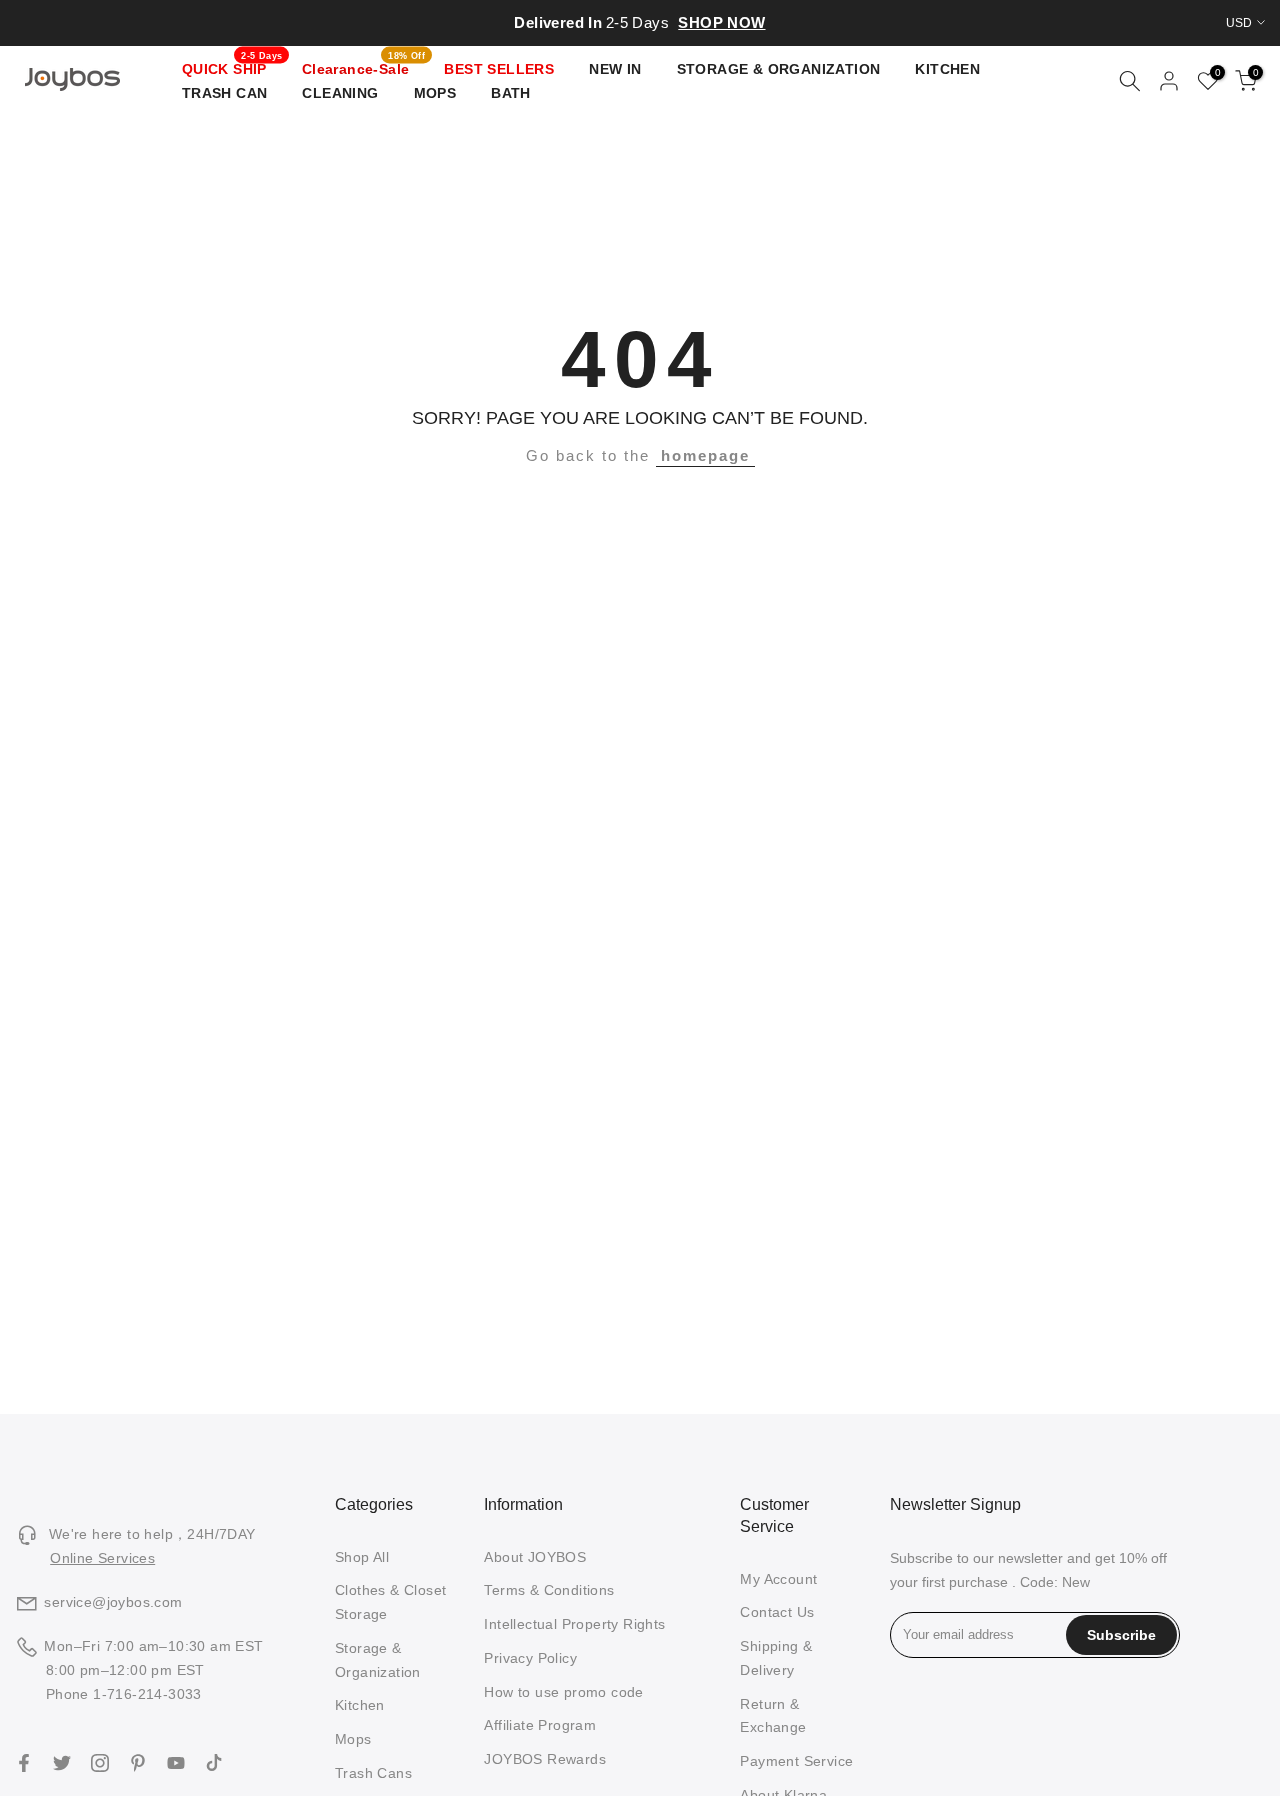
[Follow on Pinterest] (138, 1763)
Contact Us (777, 1612)
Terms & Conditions (549, 1590)
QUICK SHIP (232, 67)
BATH (511, 93)
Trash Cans (373, 1773)
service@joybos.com (113, 1602)
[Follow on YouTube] (176, 1763)
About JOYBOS (535, 1557)
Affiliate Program (540, 1725)
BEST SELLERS (499, 69)
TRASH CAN (225, 93)
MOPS (435, 93)
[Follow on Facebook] (24, 1763)
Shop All (362, 1557)
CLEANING (340, 93)
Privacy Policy (530, 1658)
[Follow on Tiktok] (214, 1763)
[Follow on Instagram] (100, 1763)
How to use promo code (563, 1692)
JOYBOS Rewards (545, 1759)
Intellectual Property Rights (574, 1624)
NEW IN (615, 69)
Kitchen (360, 1705)
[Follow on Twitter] (62, 1763)
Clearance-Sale (363, 67)
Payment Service (796, 1761)
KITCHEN (947, 69)
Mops (353, 1739)
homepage (705, 455)
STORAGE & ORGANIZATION (779, 69)
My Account (778, 1579)
